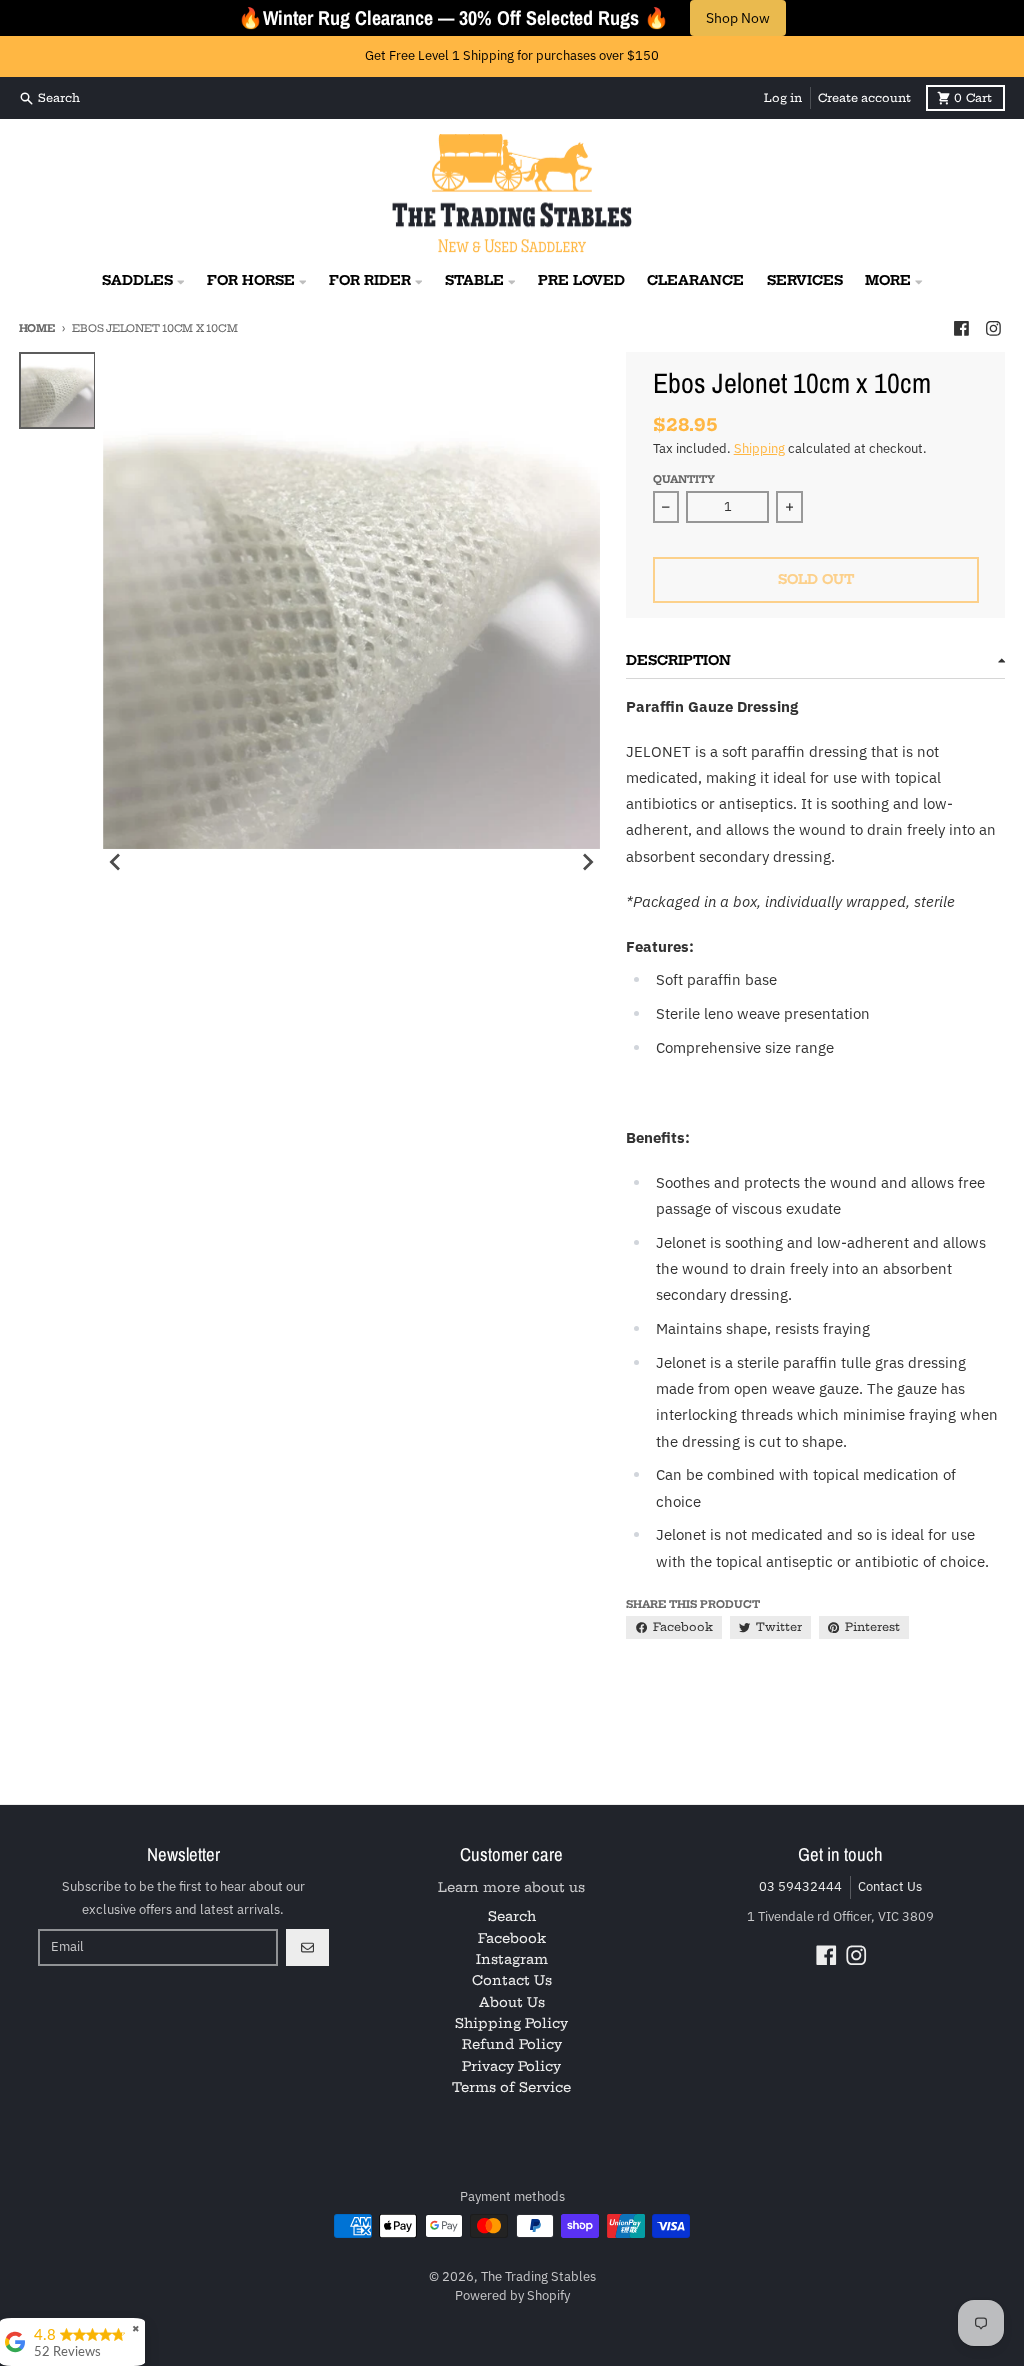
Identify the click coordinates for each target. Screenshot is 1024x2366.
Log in (783, 98)
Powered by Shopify (512, 2295)
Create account (864, 98)
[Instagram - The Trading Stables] (993, 328)
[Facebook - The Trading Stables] (961, 328)
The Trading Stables (538, 2276)
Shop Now (738, 18)
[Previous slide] (116, 862)
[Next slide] (587, 862)
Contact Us (890, 1886)
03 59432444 (800, 1886)
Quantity (684, 479)
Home (37, 328)
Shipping (759, 448)
